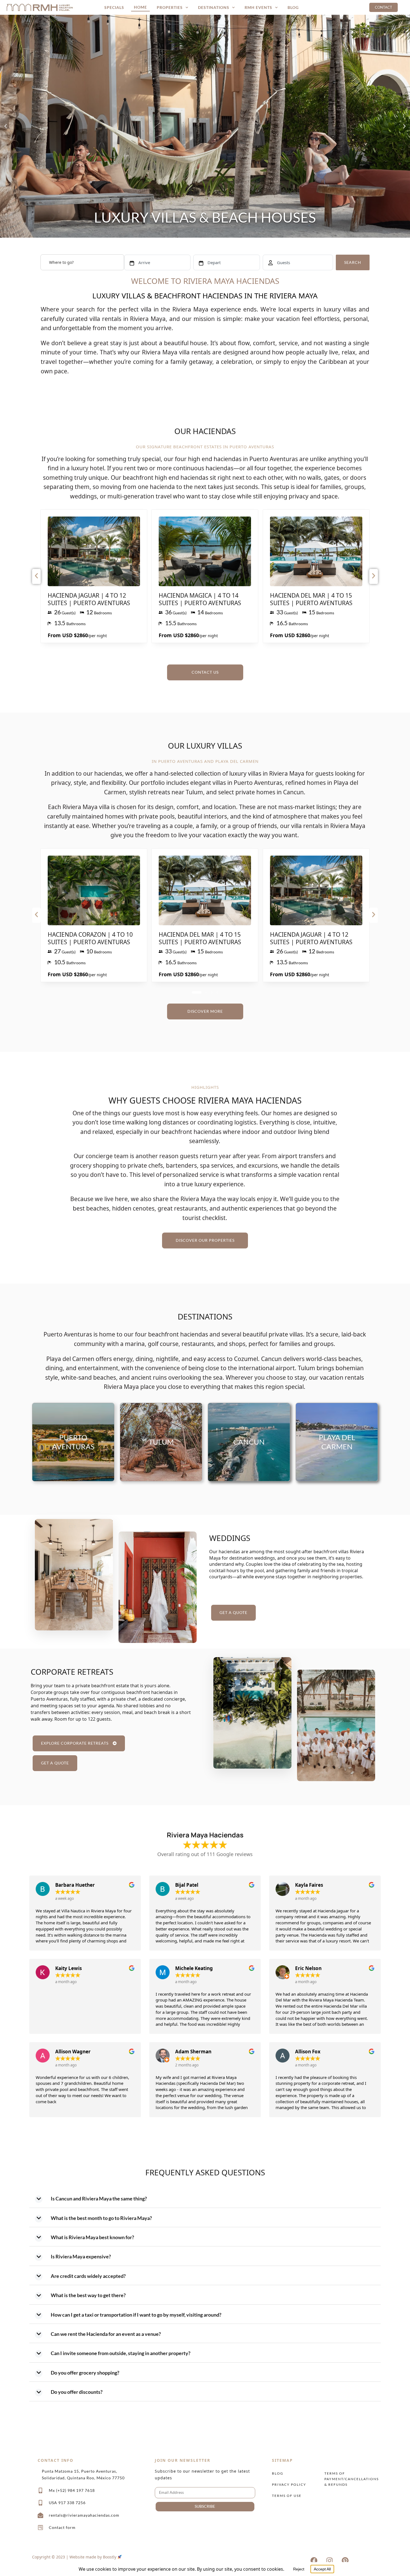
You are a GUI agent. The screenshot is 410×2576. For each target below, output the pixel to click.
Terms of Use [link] (287, 2496)
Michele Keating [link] (194, 1968)
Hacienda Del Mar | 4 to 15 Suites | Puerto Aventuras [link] (311, 599)
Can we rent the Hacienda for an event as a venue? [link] (106, 2334)
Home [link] (140, 7)
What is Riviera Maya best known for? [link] (92, 2237)
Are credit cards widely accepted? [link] (88, 2276)
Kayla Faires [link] (309, 1885)
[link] (40, 7)
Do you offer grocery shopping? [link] (85, 2373)
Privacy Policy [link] (289, 2484)
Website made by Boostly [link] (93, 2557)
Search (353, 262)
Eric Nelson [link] (308, 1968)
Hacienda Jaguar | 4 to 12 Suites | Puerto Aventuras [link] (89, 599)
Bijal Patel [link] (187, 1885)
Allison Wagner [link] (73, 2052)
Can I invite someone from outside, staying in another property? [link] (121, 2353)
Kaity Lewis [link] (68, 1968)
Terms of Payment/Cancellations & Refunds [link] (348, 2479)
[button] (6, 126)
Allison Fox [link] (308, 2052)
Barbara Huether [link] (75, 1885)
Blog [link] (293, 7)
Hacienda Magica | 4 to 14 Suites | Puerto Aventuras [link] (200, 599)
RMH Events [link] (258, 7)
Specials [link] (114, 7)
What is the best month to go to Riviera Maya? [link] (101, 2218)
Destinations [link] (214, 7)
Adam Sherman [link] (193, 2052)
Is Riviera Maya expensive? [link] (81, 2256)
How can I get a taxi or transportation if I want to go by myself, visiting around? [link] (136, 2315)
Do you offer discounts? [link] (77, 2392)
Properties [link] (170, 7)
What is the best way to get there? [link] (88, 2295)
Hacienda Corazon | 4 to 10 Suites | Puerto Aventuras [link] (90, 938)
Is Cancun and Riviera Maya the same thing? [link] (99, 2198)
